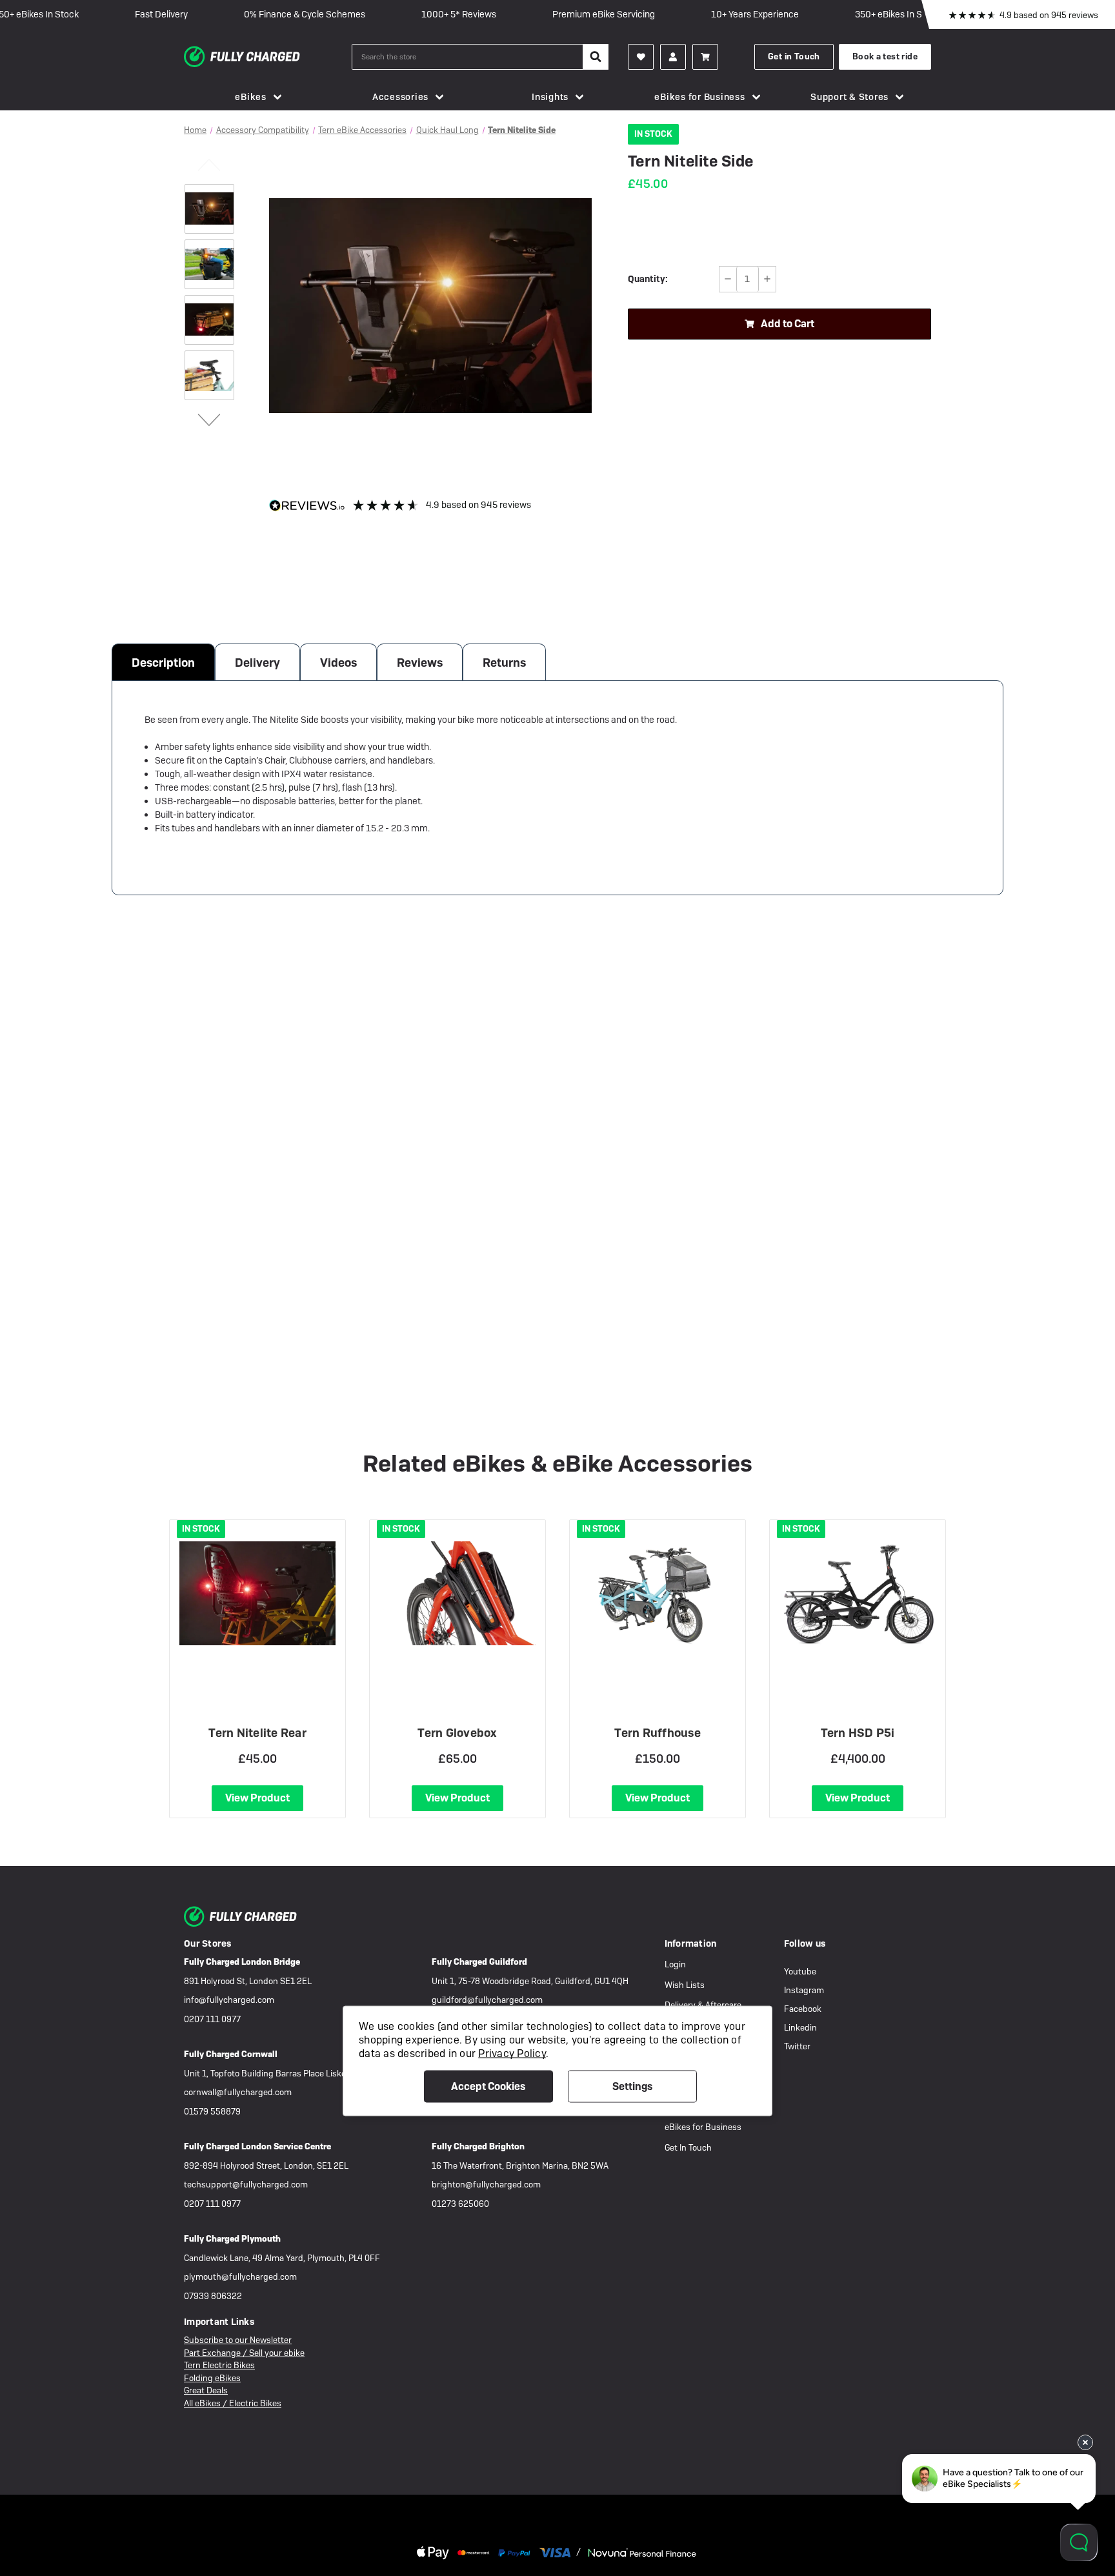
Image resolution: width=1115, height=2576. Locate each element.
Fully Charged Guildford (479, 1962)
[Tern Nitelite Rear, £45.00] (257, 1593)
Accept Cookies (488, 2086)
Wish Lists (685, 1985)
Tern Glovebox (457, 1733)
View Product (257, 1798)
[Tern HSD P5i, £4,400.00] (858, 1593)
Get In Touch (688, 2148)
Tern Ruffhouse (658, 1733)
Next (210, 419)
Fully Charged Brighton (478, 2146)
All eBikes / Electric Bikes (233, 2403)
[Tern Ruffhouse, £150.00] (658, 1593)
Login (675, 1964)
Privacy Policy (512, 2053)
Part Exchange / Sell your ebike (244, 2353)
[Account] (641, 57)
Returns (504, 663)
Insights (550, 97)
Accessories (400, 97)
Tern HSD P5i (858, 1733)
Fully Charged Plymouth (232, 2239)
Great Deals (206, 2390)
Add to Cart (788, 324)
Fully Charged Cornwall (231, 2054)
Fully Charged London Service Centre (257, 2146)
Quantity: (648, 279)
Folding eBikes (212, 2378)
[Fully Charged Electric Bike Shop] (268, 57)
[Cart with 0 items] (705, 57)
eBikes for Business (699, 97)
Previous (210, 164)
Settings (632, 2086)
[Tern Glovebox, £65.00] (457, 1593)
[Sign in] (673, 57)
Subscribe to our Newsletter (238, 2340)
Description (163, 663)
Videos (338, 663)
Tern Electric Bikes (219, 2365)
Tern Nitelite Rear (257, 1733)
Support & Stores (849, 97)
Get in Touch (794, 56)
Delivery (257, 663)
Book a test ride (885, 56)
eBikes (251, 97)
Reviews (420, 663)
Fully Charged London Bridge (242, 1962)
